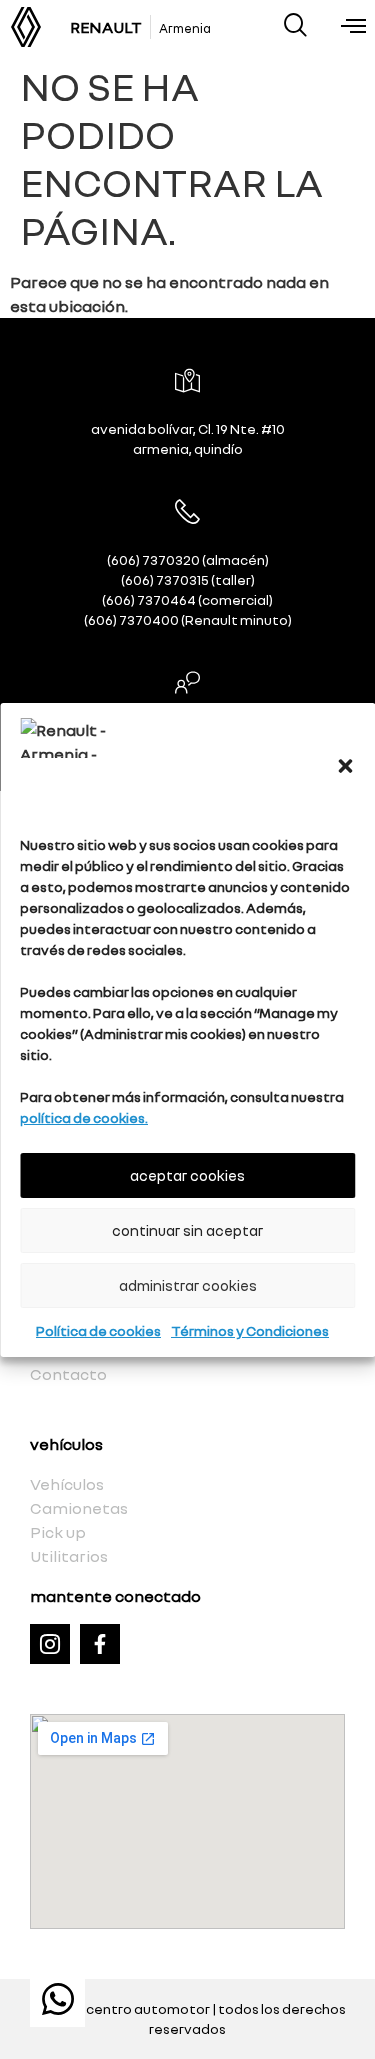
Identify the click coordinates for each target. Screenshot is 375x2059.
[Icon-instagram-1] (50, 1644)
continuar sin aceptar (187, 1230)
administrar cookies (188, 1285)
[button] (345, 766)
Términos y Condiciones (250, 1330)
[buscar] (296, 25)
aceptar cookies (187, 1175)
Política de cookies (98, 1330)
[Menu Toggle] (353, 27)
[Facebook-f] (100, 1644)
